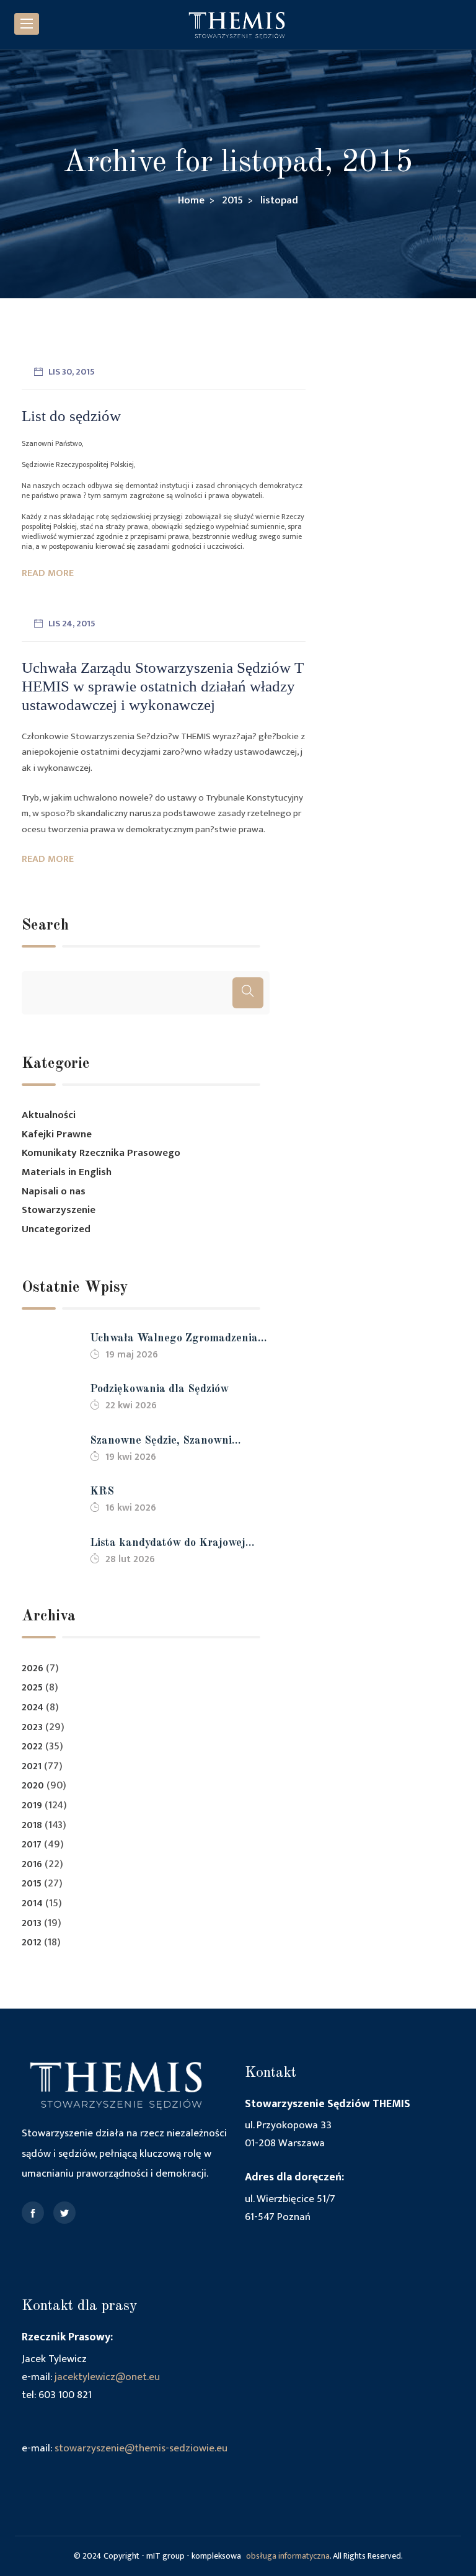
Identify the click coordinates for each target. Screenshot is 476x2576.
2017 (32, 1845)
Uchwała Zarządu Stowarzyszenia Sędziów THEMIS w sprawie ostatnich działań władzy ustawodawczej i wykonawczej (163, 686)
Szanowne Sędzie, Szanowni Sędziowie (161, 1442)
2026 (33, 1668)
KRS (102, 1491)
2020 (33, 1786)
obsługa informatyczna (288, 2556)
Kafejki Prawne (57, 1134)
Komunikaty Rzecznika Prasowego (101, 1153)
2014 (32, 1903)
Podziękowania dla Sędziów (159, 1389)
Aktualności (49, 1115)
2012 (32, 1943)
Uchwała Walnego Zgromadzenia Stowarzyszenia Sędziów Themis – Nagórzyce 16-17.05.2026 (176, 1340)
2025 (32, 1688)
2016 (32, 1864)
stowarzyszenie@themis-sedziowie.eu (141, 2448)
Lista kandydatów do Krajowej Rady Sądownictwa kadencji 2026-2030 (177, 1544)
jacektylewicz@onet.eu (107, 2377)
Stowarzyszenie (59, 1210)
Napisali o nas (54, 1191)
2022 (32, 1747)
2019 (32, 1805)
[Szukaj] (248, 993)
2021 (32, 1766)
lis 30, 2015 (72, 372)
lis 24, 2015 (72, 624)
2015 (32, 1884)
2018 (32, 1825)
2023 (32, 1727)
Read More (48, 573)
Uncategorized (56, 1229)
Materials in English (67, 1172)
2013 (32, 1923)
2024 (33, 1708)
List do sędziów (71, 416)
